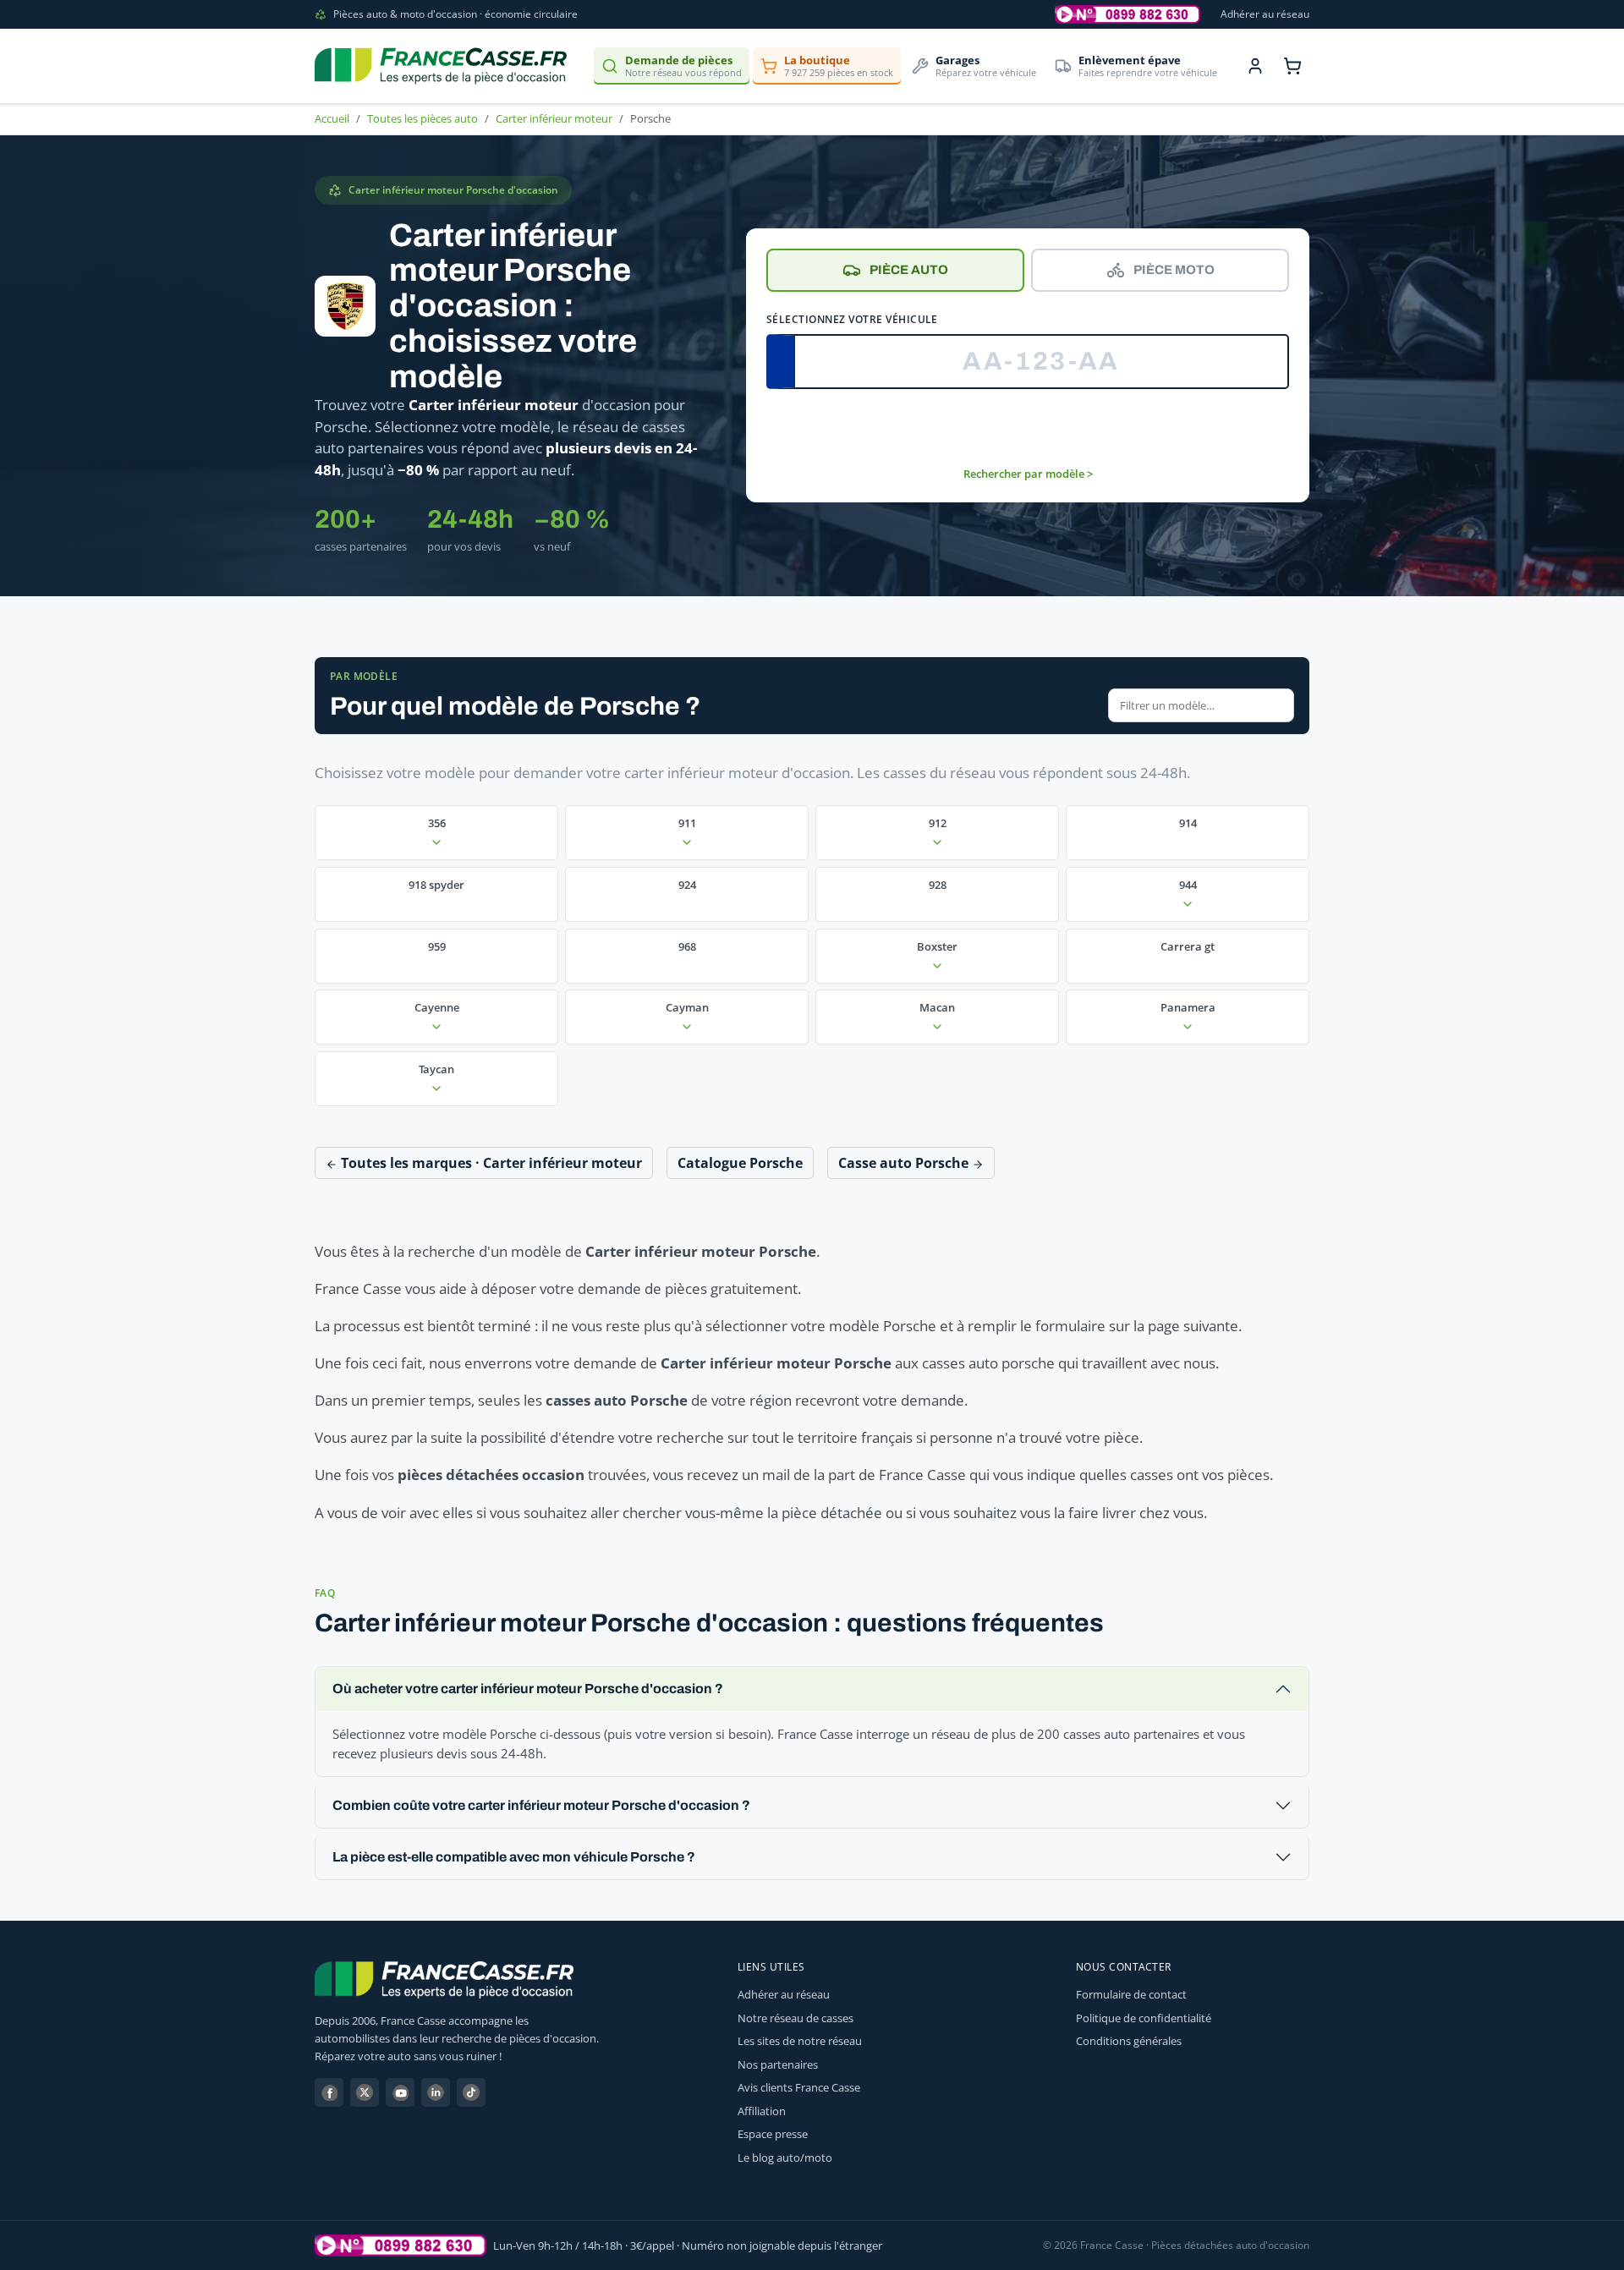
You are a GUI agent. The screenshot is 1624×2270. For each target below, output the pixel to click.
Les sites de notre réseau (800, 2041)
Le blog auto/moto (785, 2158)
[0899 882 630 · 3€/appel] (1127, 14)
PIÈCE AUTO (909, 270)
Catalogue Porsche (740, 1163)
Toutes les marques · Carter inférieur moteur (490, 1163)
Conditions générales (1129, 2041)
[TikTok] (471, 2092)
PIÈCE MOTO (1174, 270)
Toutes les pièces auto (422, 118)
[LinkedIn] (436, 2092)
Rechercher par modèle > (1028, 474)
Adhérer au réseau (1265, 14)
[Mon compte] (1255, 66)
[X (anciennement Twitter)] (365, 2092)
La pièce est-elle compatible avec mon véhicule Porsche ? (514, 1857)
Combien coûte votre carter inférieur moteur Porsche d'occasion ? (541, 1805)
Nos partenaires (778, 2064)
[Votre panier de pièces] (1292, 66)
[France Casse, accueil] (441, 66)
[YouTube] (400, 2092)
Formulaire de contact (1131, 1994)
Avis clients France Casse (799, 2087)
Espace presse (773, 2134)
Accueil (332, 118)
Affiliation (762, 2111)
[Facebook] (329, 2092)
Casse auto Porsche (905, 1163)
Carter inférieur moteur (554, 118)
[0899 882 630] (401, 2245)
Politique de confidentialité (1144, 2018)
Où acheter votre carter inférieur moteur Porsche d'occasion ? (528, 1689)
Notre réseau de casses (796, 2018)
